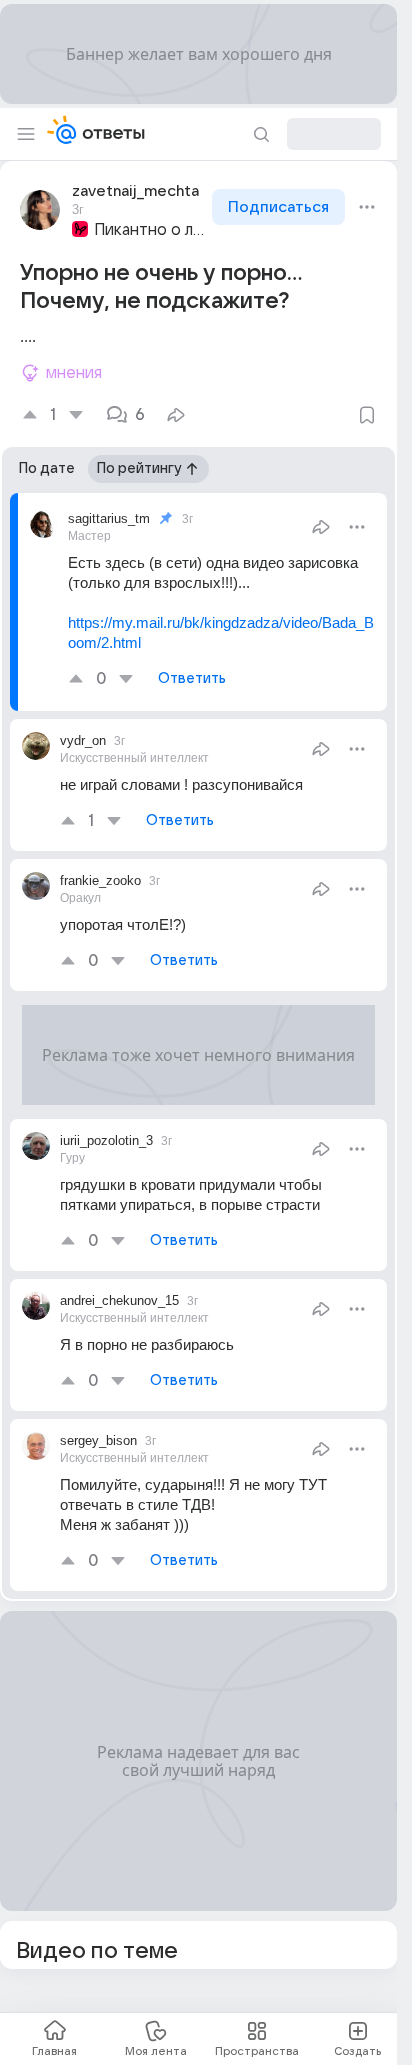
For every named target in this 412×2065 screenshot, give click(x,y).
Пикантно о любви (151, 230)
